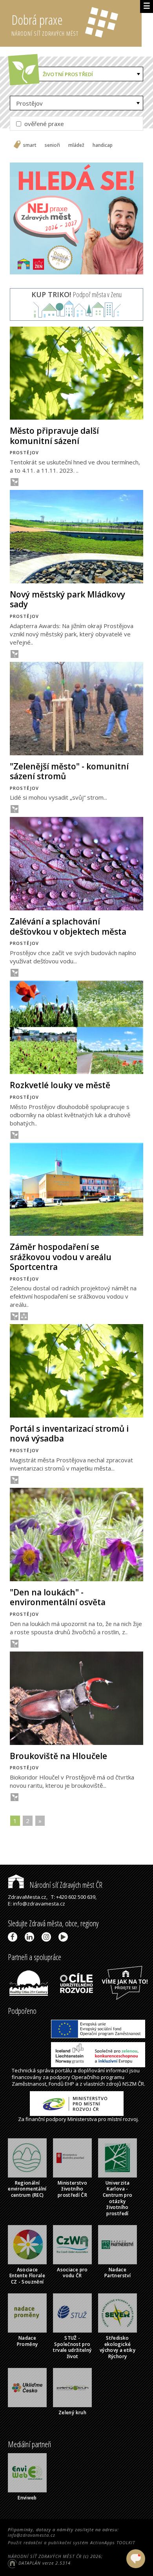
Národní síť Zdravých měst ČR (65, 1885)
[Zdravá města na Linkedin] (31, 1937)
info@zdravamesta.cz (32, 2535)
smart (30, 145)
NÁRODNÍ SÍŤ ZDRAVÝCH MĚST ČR (45, 2556)
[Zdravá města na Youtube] (65, 1937)
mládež (76, 145)
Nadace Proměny (27, 2341)
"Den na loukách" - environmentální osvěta (58, 1597)
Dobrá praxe (45, 24)
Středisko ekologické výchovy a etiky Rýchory (117, 2347)
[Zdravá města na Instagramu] (48, 1937)
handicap (103, 145)
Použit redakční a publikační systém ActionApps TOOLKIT (71, 2542)
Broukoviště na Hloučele (58, 1756)
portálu (64, 2070)
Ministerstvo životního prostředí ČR (72, 2189)
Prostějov (29, 103)
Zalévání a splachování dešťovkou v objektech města (68, 926)
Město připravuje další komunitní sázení (54, 436)
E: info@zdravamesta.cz (36, 1904)
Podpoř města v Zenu (76, 294)
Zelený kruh (72, 2412)
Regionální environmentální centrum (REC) (27, 2189)
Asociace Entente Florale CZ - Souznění (27, 2276)
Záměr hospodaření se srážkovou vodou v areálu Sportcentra (61, 1257)
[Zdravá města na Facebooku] (14, 1937)
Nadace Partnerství (117, 2273)
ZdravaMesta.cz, (28, 1897)
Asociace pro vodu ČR (72, 2273)
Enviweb (27, 2498)
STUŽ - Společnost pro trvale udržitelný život (72, 2347)
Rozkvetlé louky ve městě (60, 1085)
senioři (52, 145)
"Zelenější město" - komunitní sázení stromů (69, 771)
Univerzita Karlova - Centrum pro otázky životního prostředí (118, 2198)
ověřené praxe (43, 124)
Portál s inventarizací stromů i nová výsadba (69, 1433)
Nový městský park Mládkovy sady (67, 599)
